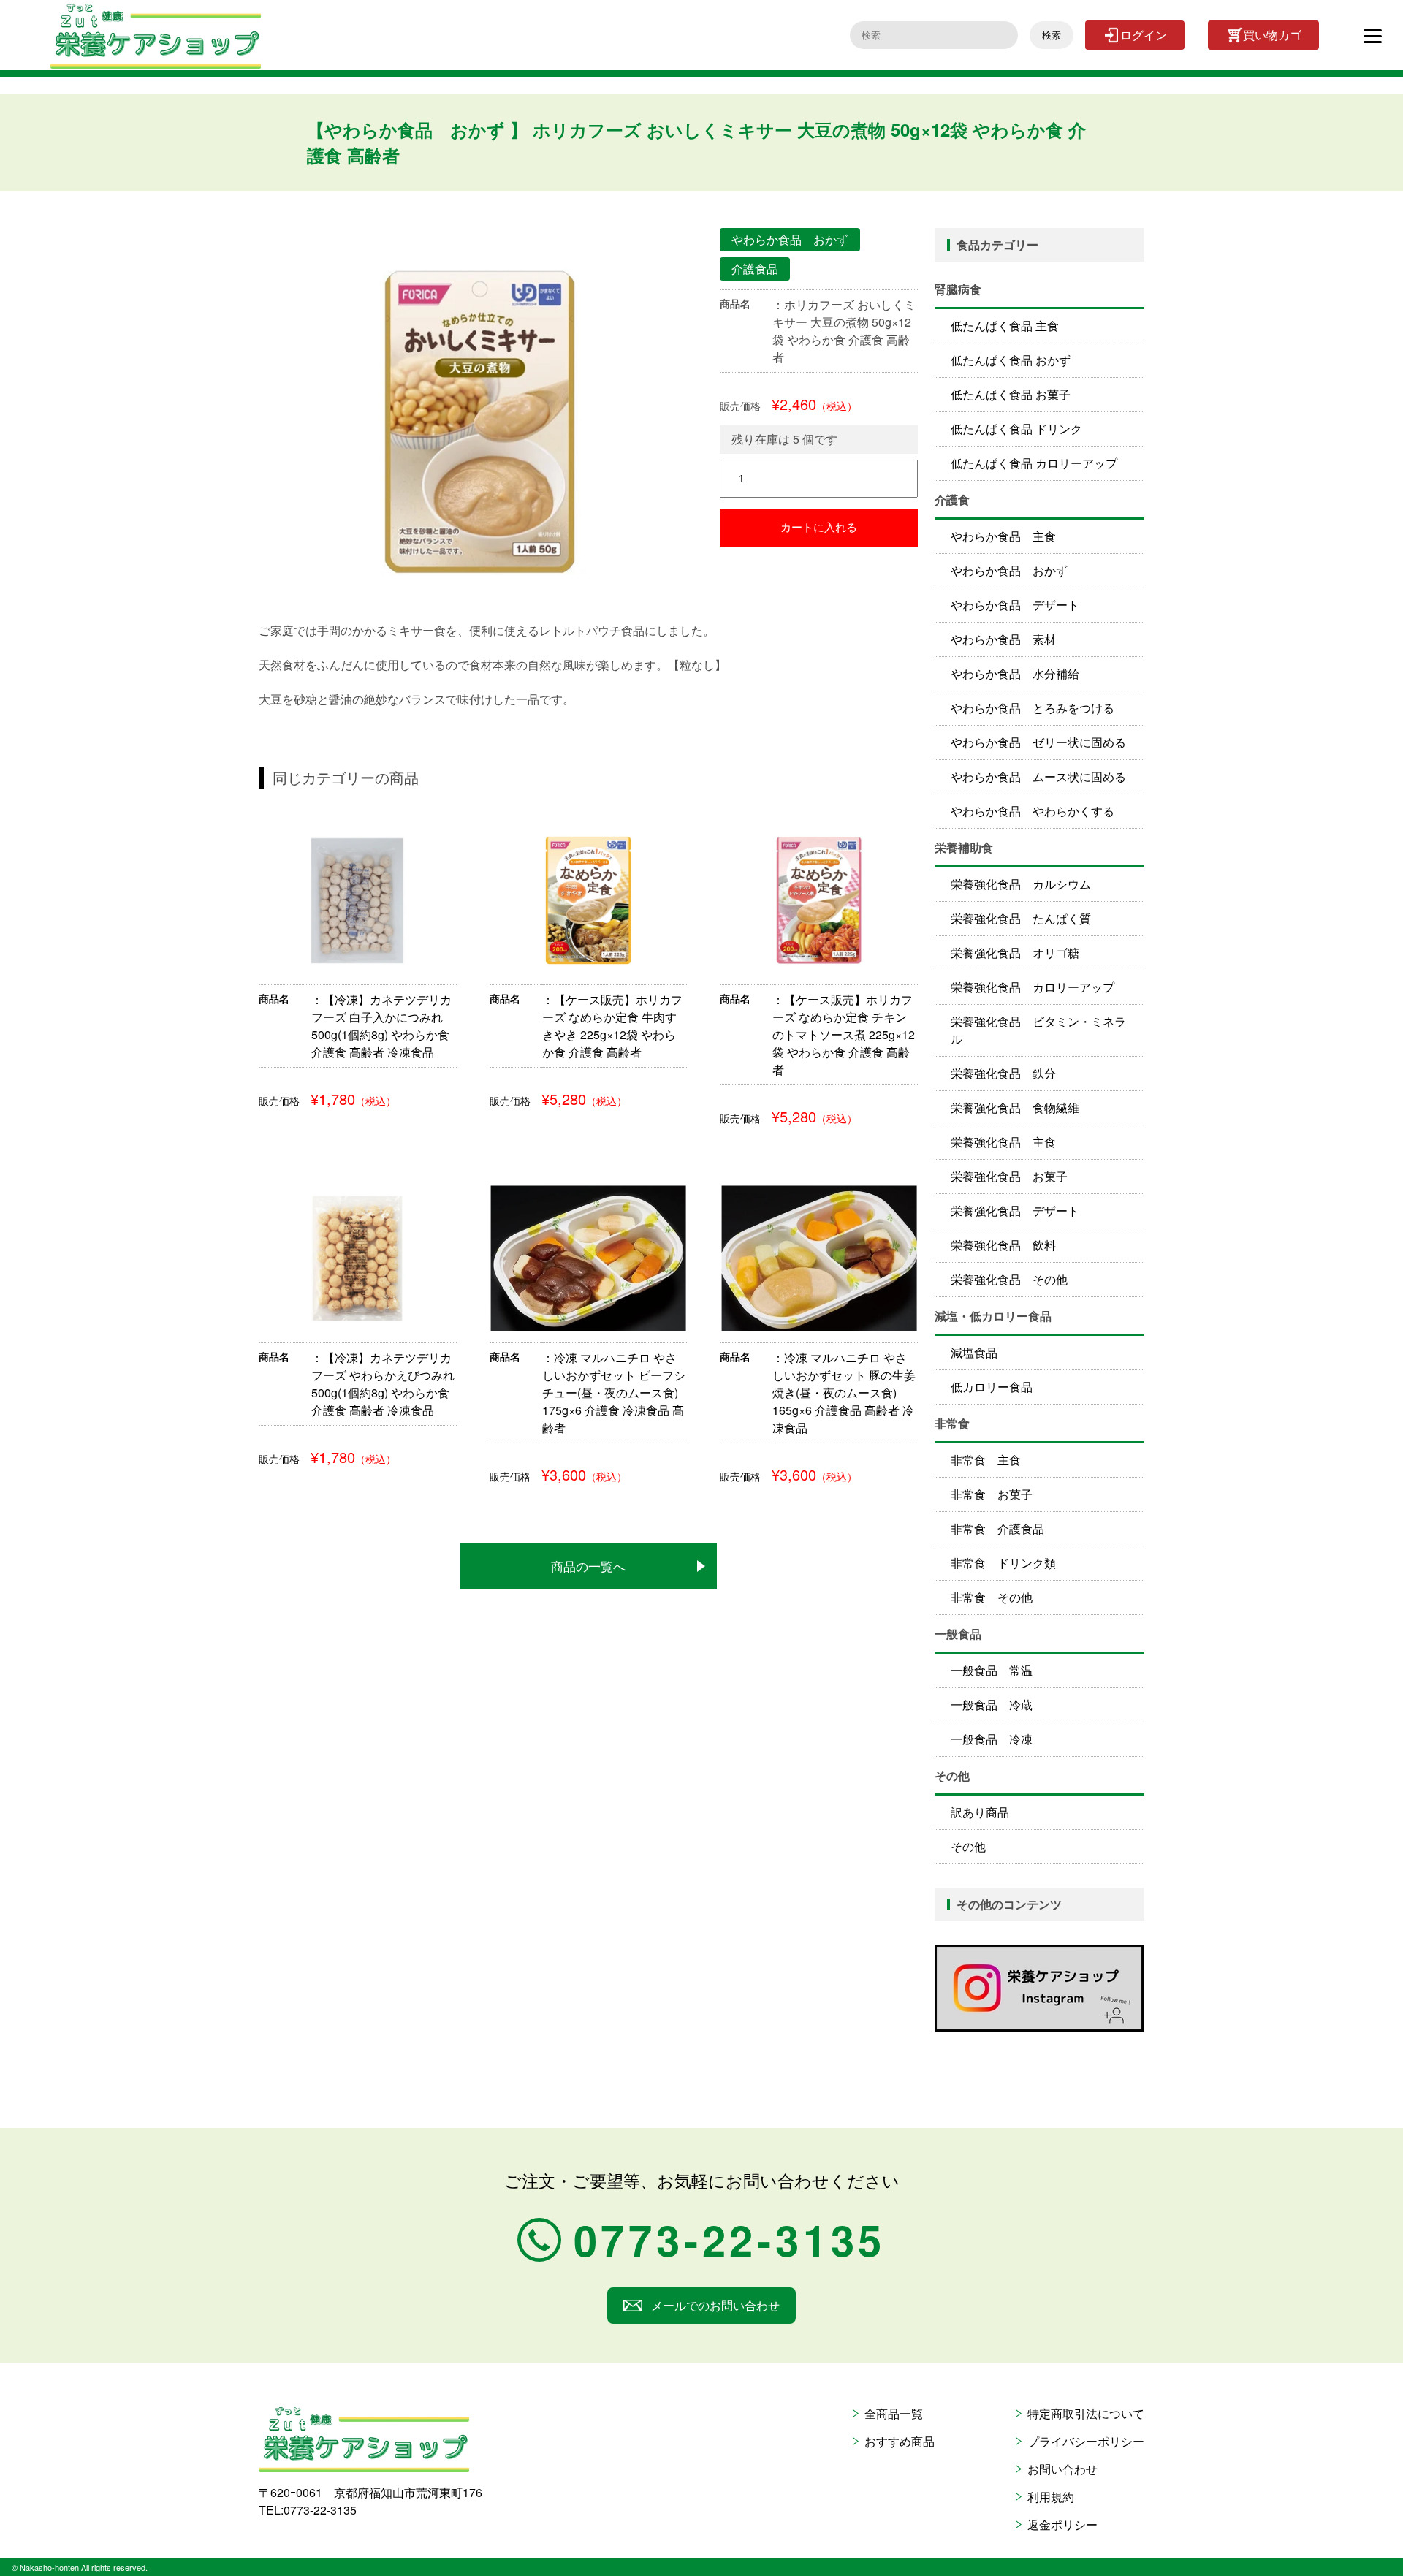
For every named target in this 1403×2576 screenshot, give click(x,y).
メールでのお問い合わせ (715, 2305)
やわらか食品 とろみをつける (1033, 708)
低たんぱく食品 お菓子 (1011, 394)
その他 (968, 1846)
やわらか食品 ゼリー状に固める (1038, 742)
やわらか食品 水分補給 (1015, 673)
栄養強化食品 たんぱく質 (1021, 918)
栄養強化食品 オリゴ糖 (1015, 953)
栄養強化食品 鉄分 (1003, 1073)
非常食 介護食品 (997, 1528)
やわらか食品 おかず (1009, 570)
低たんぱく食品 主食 (1005, 326)
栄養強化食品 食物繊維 (1015, 1107)
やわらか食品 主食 (1003, 536)
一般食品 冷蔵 (992, 1705)
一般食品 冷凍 (992, 1739)
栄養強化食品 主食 (1003, 1142)
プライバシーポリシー (1086, 2441)
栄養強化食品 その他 (1009, 1279)
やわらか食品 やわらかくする (1033, 811)
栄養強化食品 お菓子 (1009, 1176)
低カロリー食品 (992, 1387)
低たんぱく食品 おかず (1011, 360)
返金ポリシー (1062, 2524)
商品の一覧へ (588, 1566)
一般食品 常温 (992, 1670)
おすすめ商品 (900, 2441)
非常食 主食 (986, 1460)
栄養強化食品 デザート (1015, 1211)
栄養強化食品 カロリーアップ (1033, 987)
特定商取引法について (1086, 2413)
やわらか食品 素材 (1003, 639)
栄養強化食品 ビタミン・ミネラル (1038, 1030)
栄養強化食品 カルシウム (1021, 884)
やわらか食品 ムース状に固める (1038, 776)
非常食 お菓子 (992, 1494)
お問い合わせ (1062, 2469)
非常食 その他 (992, 1597)
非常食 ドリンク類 (1003, 1563)
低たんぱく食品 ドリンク (1016, 429)
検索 (1052, 35)
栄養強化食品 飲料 (1003, 1245)
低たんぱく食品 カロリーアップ (1034, 463)
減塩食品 (974, 1352)
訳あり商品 (980, 1812)
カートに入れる (819, 527)
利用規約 (1051, 2497)
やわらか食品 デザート (1015, 605)
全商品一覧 (894, 2413)
